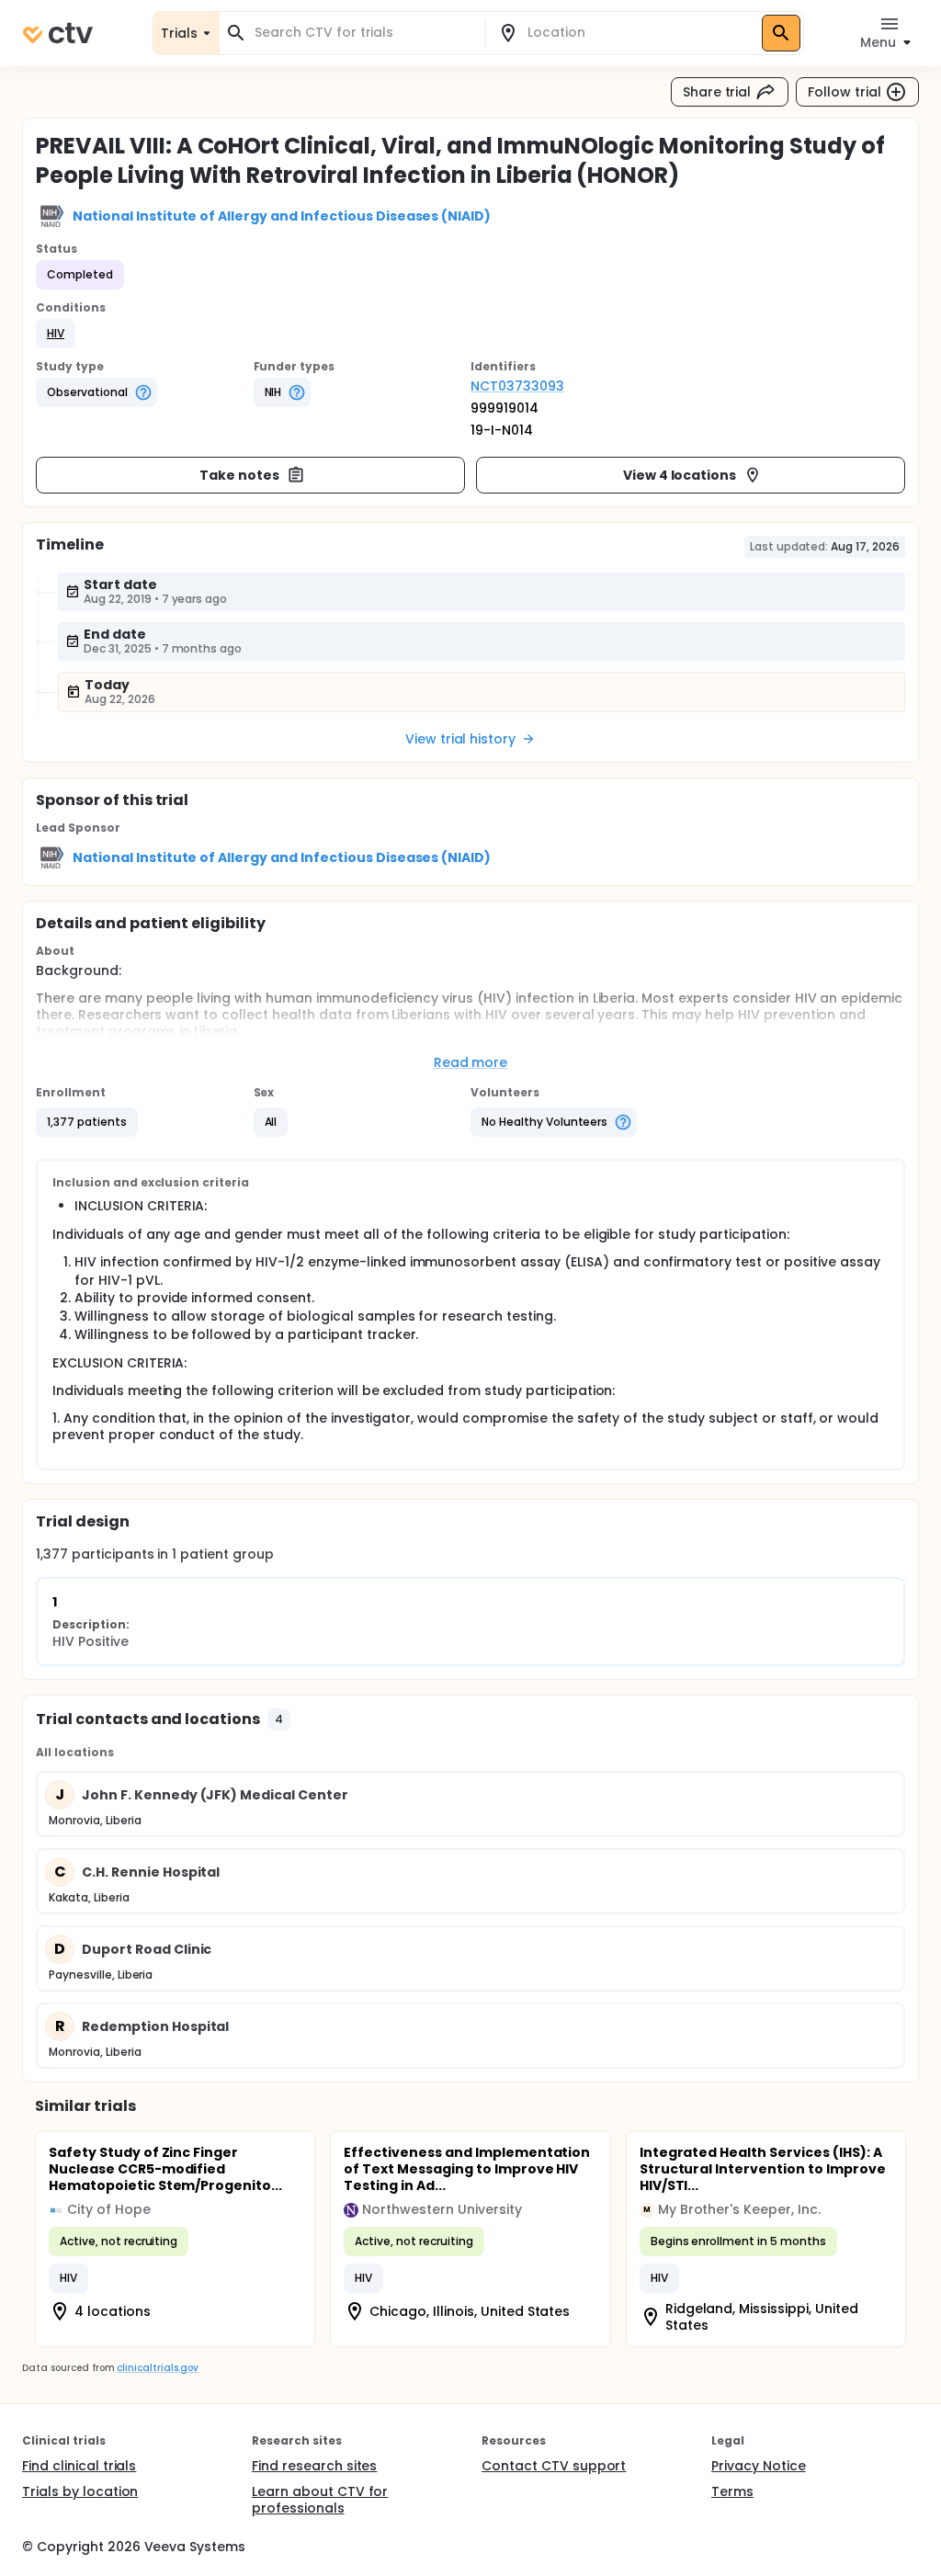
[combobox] (363, 33)
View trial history (460, 739)
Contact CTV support (554, 2466)
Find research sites (314, 2466)
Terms (732, 2491)
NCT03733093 (517, 386)
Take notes (239, 475)
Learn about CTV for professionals (320, 2500)
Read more (471, 1062)
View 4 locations (680, 475)
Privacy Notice (759, 2466)
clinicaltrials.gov (157, 2368)
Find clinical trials (79, 2466)
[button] (56, 334)
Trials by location (80, 2491)
